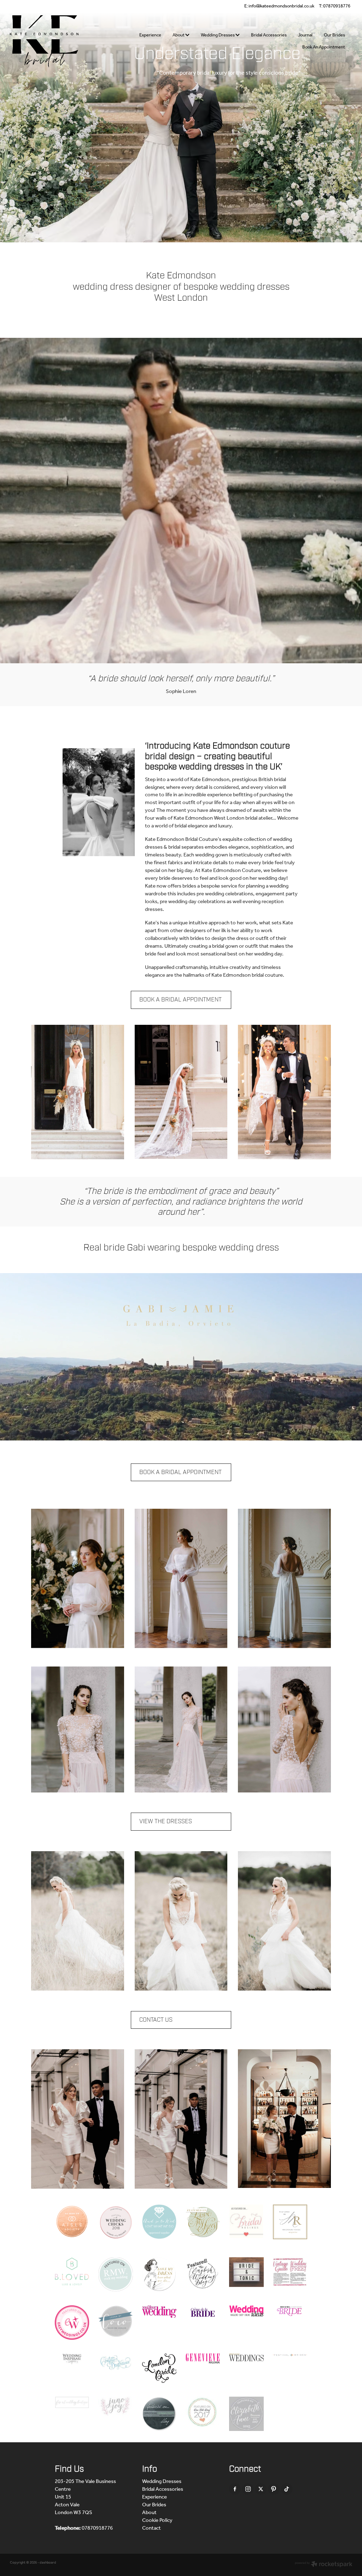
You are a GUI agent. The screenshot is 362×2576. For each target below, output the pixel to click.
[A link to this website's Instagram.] (248, 2489)
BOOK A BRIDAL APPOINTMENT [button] (180, 1000)
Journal (305, 35)
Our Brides (334, 35)
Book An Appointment (324, 47)
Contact (151, 2528)
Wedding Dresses (218, 35)
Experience (150, 35)
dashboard (48, 2563)
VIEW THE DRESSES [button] (166, 1821)
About (179, 35)
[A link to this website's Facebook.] (235, 2489)
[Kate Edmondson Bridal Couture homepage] (44, 41)
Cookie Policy (157, 2520)
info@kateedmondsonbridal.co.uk (281, 6)
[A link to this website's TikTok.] (287, 2489)
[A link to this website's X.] (261, 2489)
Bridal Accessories (269, 35)
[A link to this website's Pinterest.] (274, 2489)
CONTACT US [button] (156, 2020)
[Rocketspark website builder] (324, 2565)
